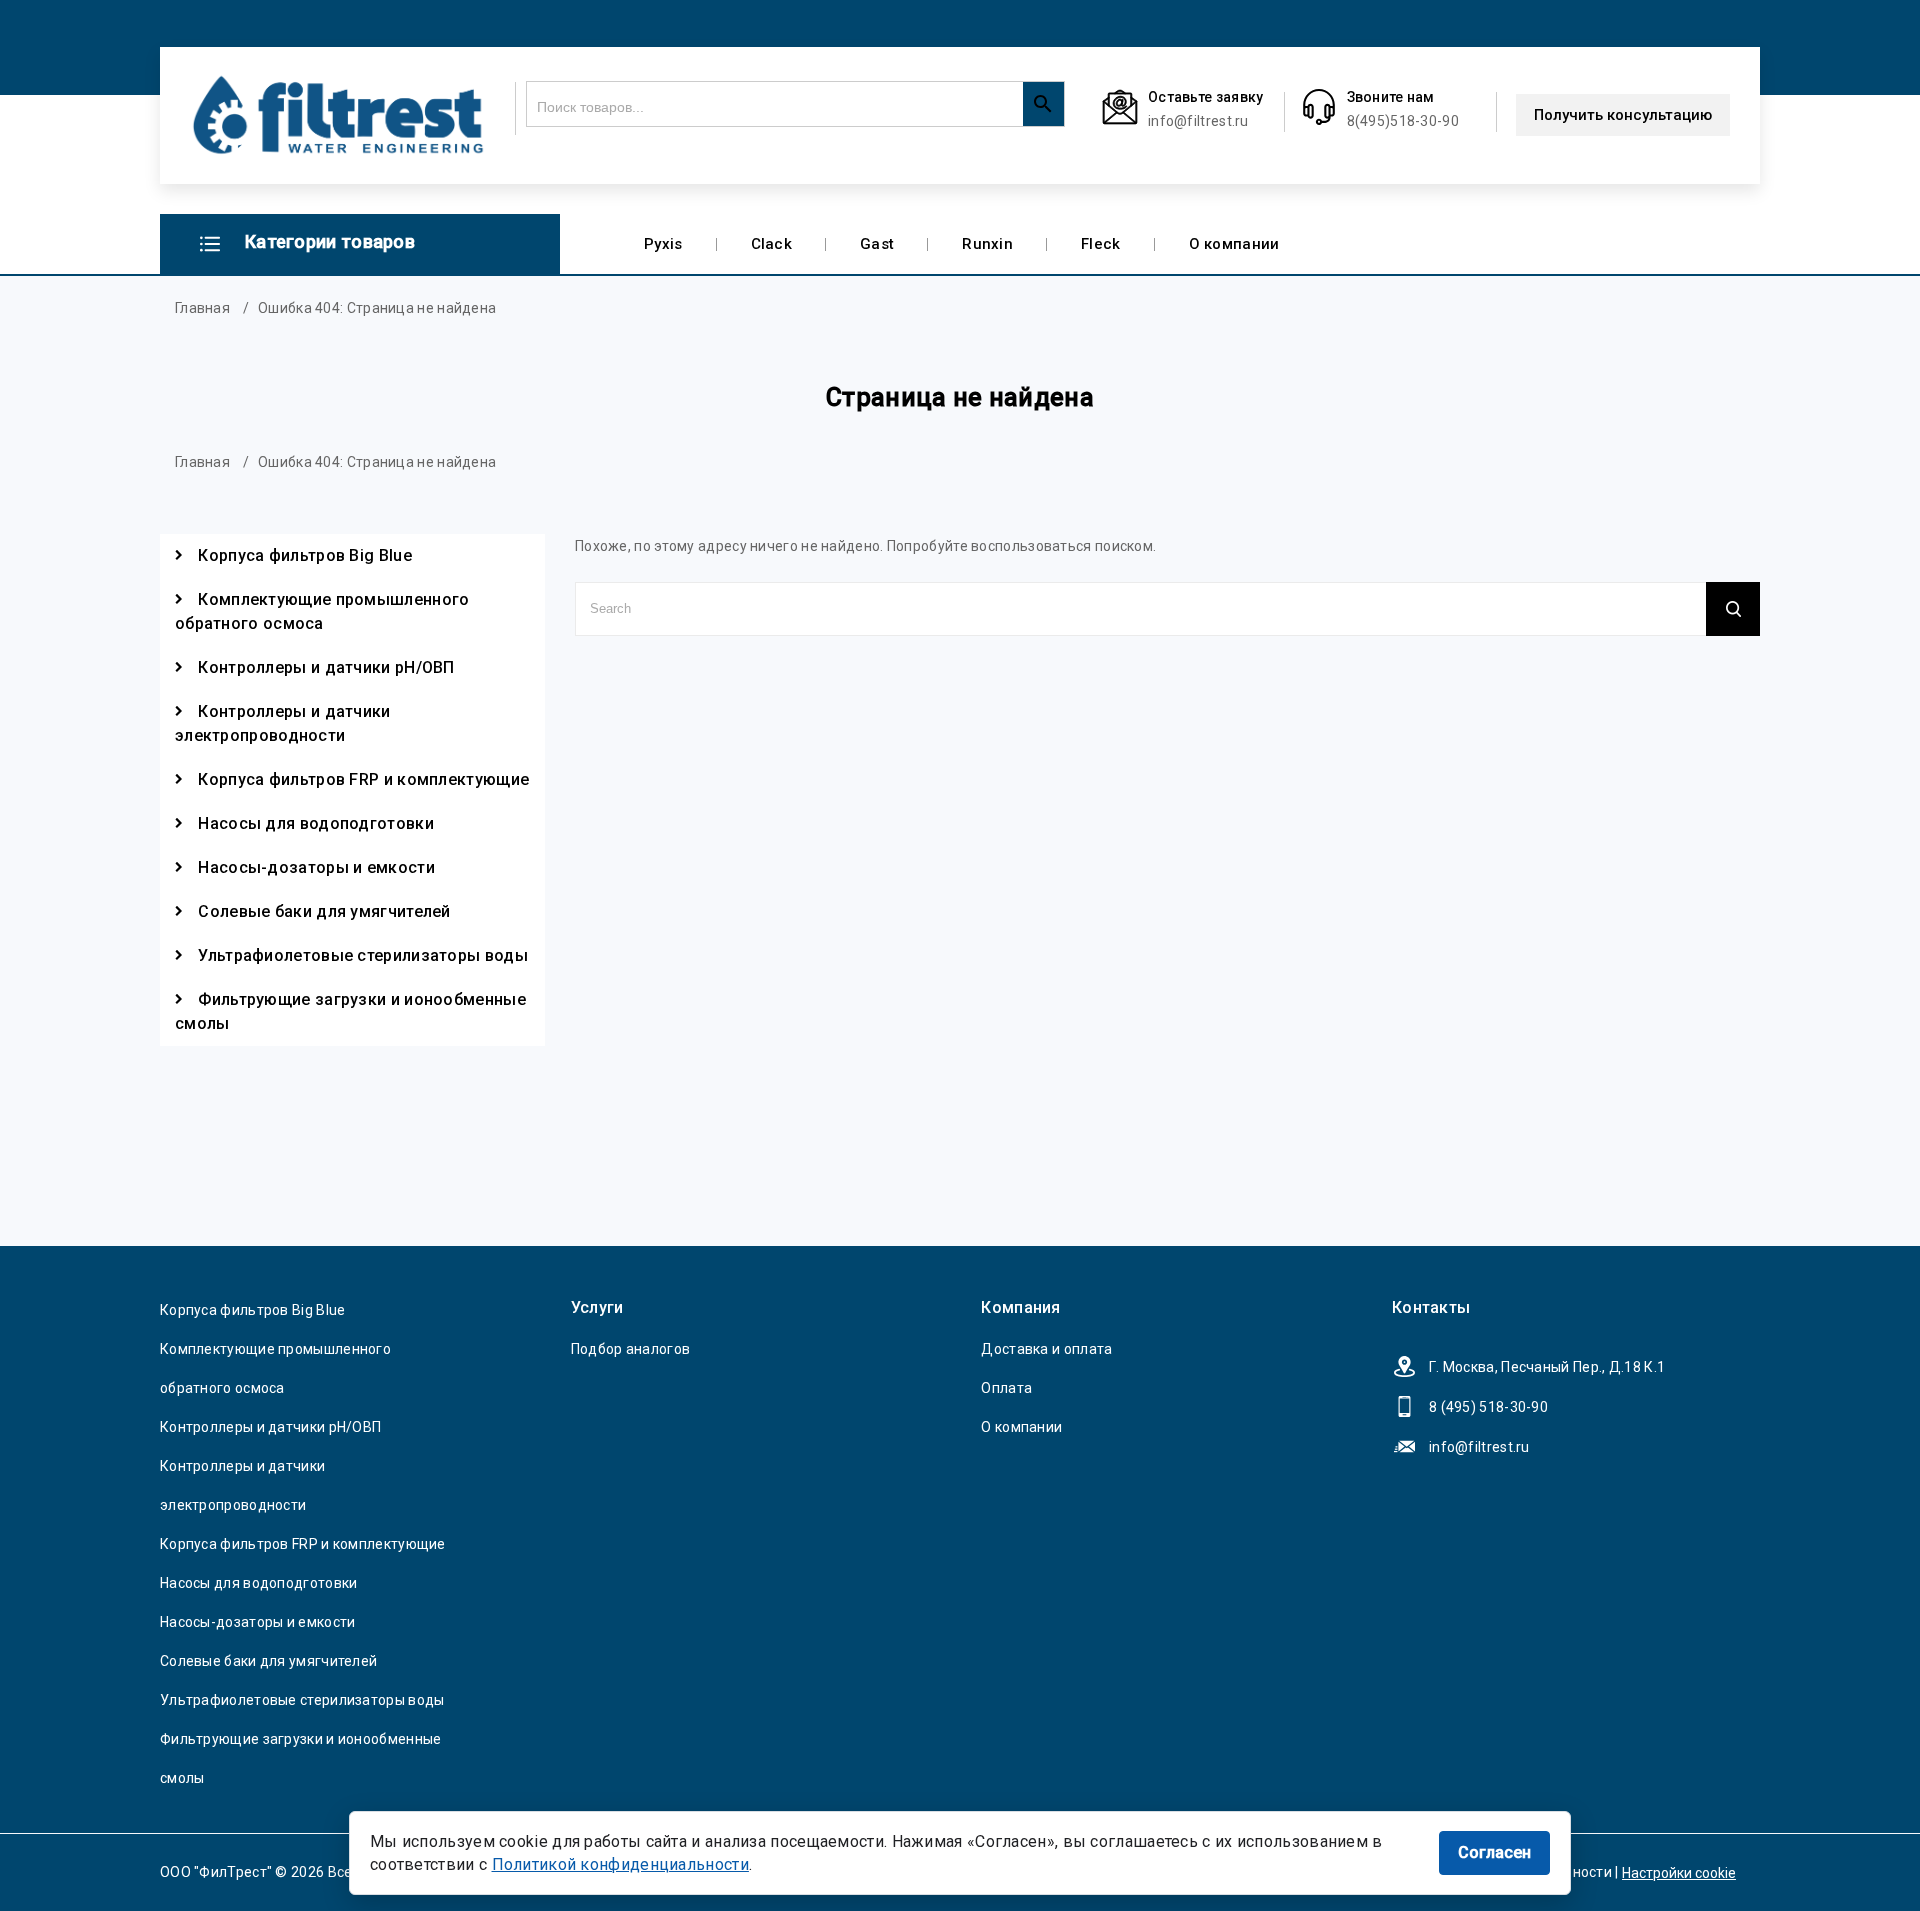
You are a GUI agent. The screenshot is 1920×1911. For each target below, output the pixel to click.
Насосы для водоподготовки (316, 823)
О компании (1234, 244)
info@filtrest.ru (1198, 121)
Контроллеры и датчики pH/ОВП (326, 667)
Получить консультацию (1623, 115)
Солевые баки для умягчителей (324, 911)
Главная (202, 308)
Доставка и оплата (1046, 1349)
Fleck (1101, 244)
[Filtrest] (338, 115)
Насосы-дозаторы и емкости (316, 867)
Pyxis (663, 244)
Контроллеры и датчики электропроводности (283, 723)
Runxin (987, 244)
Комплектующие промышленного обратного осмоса (322, 611)
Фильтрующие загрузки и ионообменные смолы (350, 1011)
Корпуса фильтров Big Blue (305, 555)
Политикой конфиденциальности (620, 1864)
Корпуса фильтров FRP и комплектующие (363, 779)
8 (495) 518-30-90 (1488, 1407)
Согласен (1494, 1852)
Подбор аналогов (631, 1349)
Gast (877, 244)
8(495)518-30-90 (1403, 121)
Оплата (1006, 1388)
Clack (772, 244)
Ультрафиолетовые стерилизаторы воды (363, 955)
